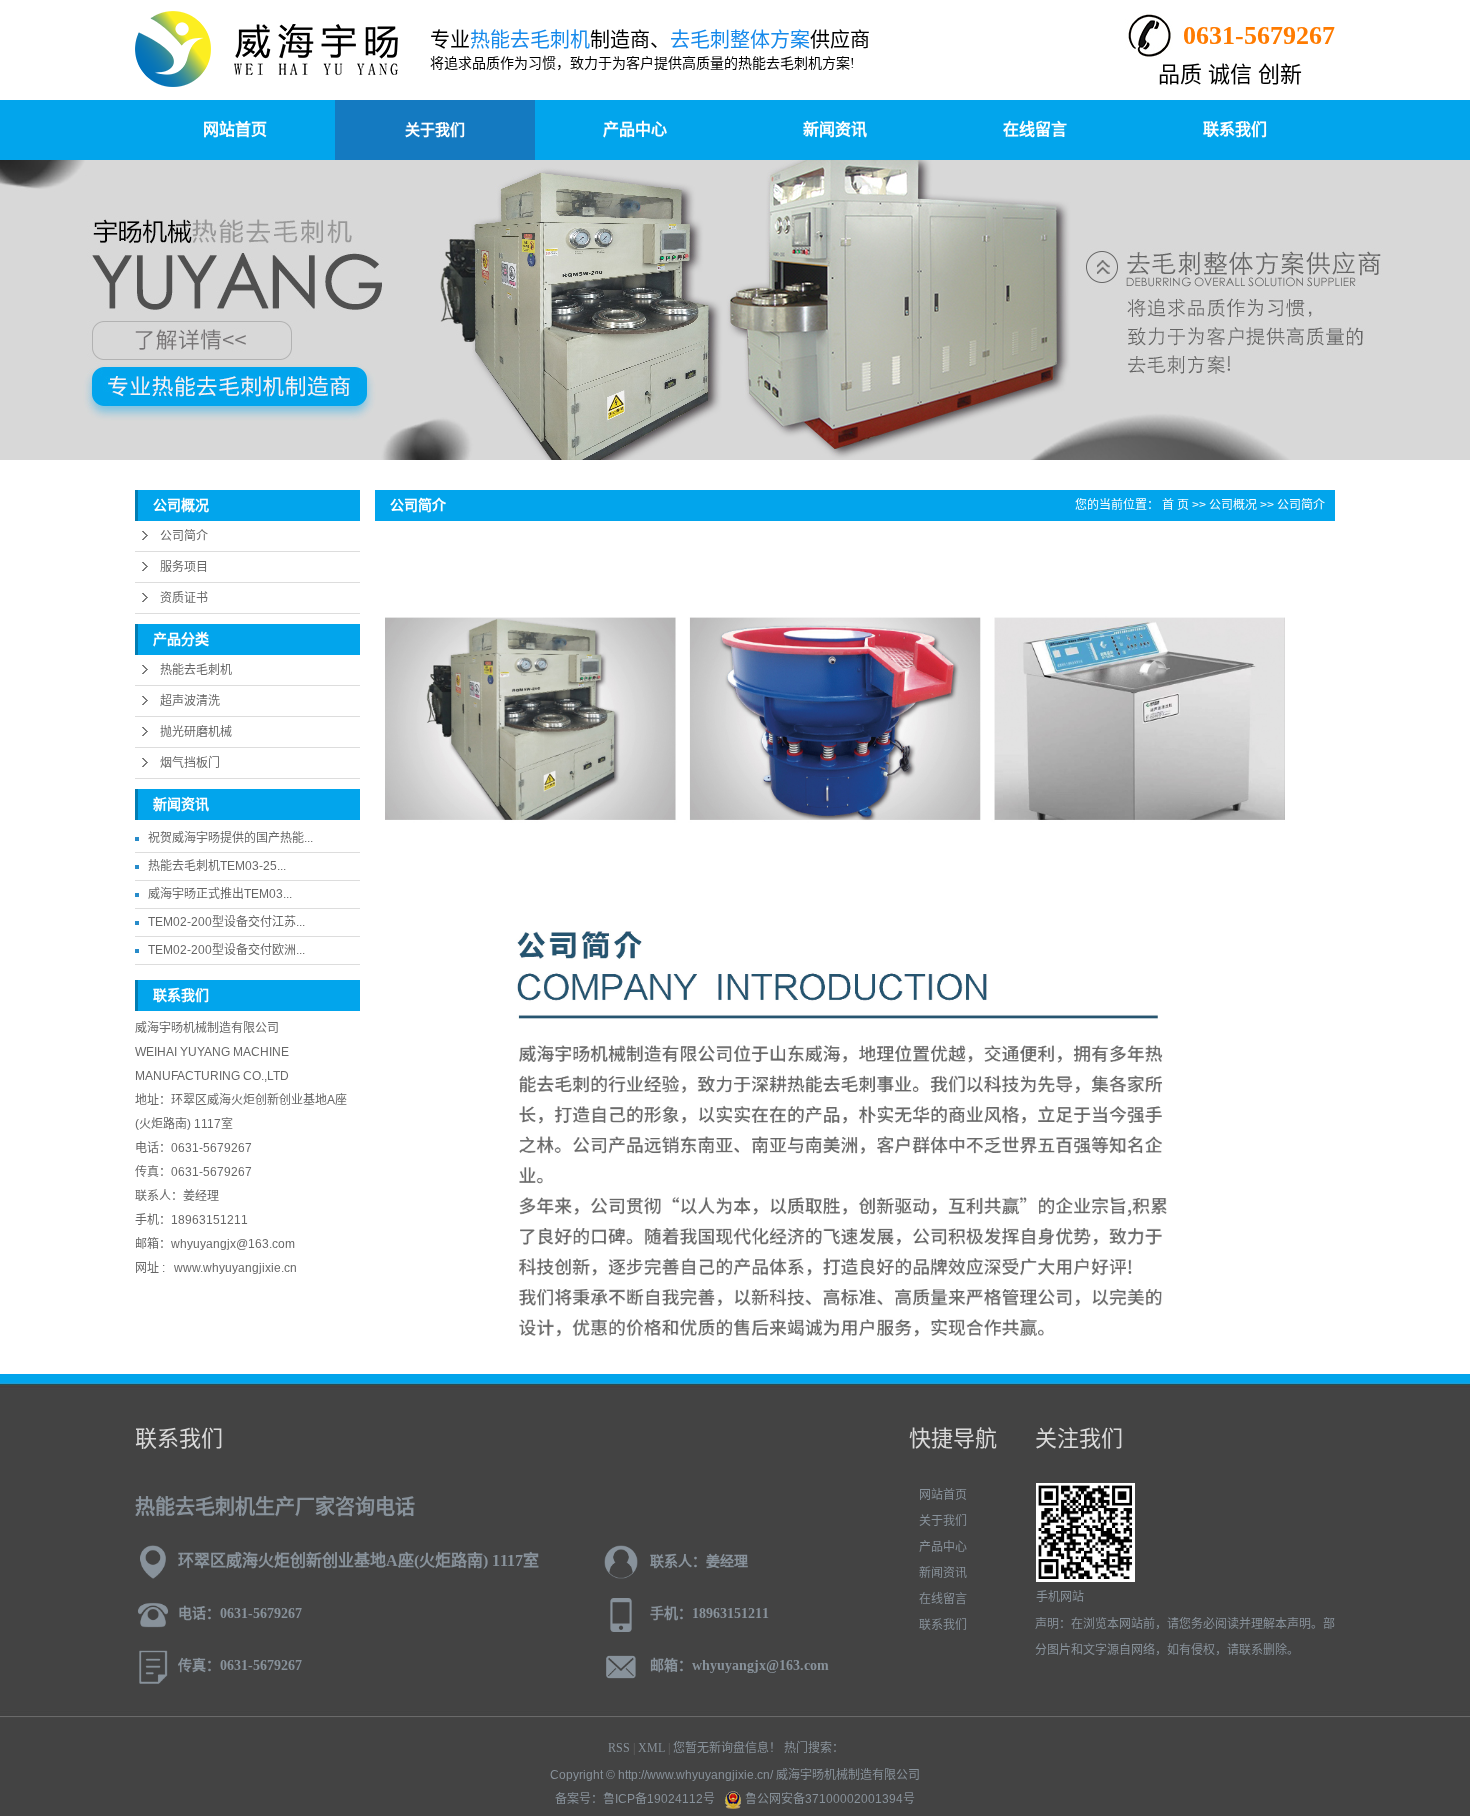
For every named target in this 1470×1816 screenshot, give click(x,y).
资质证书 (184, 598)
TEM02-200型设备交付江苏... (226, 922)
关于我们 (435, 129)
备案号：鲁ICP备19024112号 (635, 1799)
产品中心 (635, 129)
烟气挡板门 (190, 763)
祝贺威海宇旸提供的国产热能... (230, 838)
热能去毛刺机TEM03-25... (217, 866)
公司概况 (1233, 505)
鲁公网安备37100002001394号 (828, 1799)
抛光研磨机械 (196, 732)
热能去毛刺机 (196, 670)
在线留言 (1035, 129)
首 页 (1175, 505)
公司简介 (184, 536)
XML (651, 1748)
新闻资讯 (835, 129)
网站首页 (235, 129)
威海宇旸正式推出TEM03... (220, 894)
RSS (619, 1748)
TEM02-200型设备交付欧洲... (226, 950)
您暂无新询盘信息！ (727, 1748)
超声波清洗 (190, 701)
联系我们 (1235, 129)
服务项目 (184, 567)
